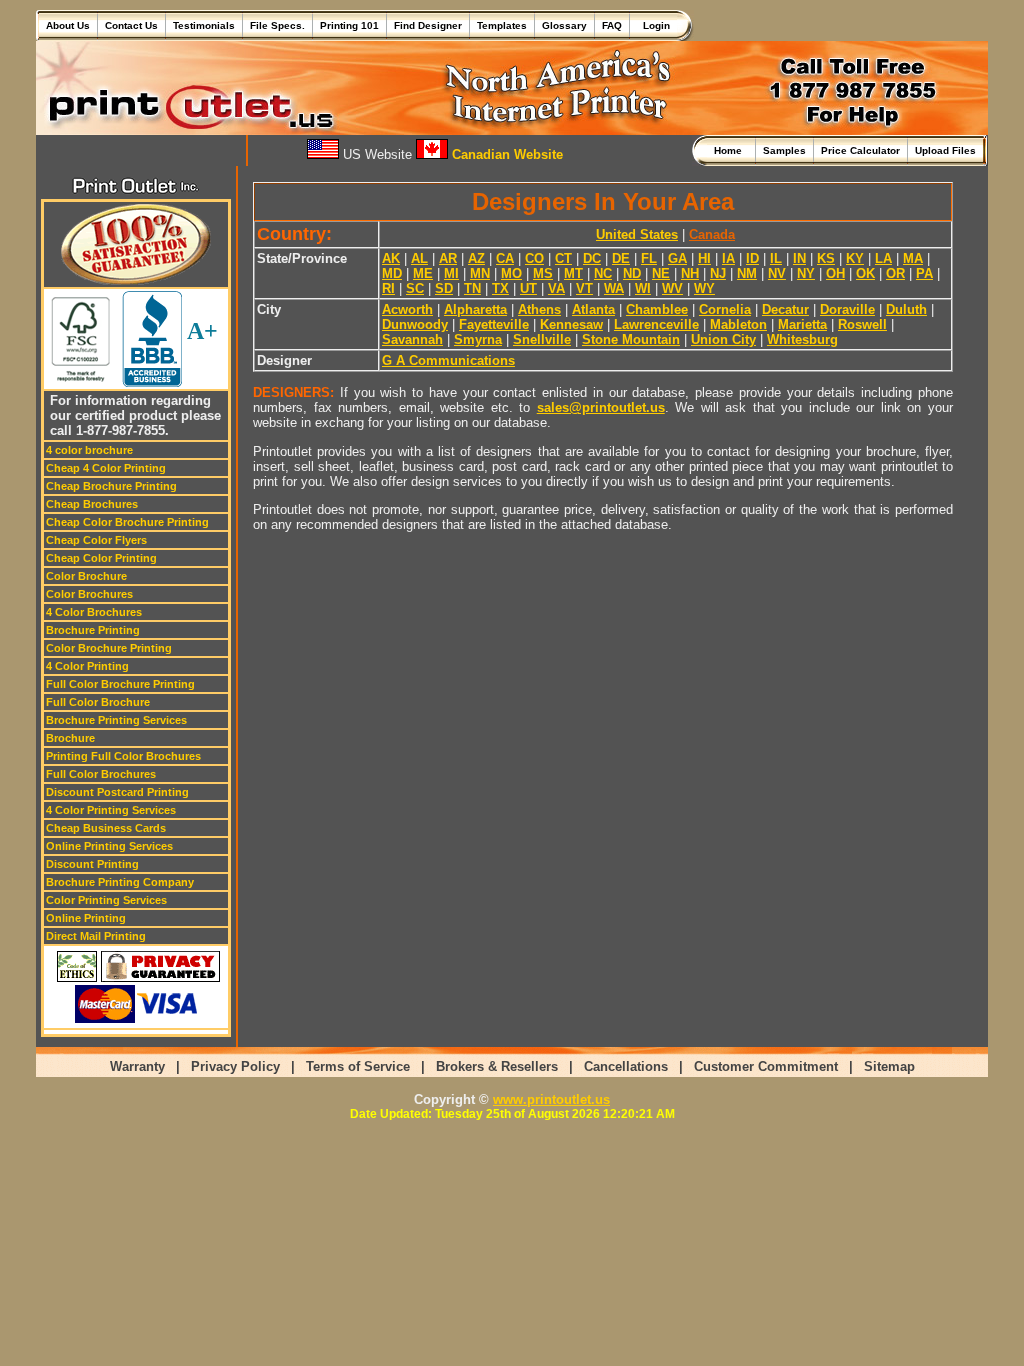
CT (563, 258)
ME (423, 273)
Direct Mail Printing (96, 936)
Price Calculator (860, 150)
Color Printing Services (106, 900)
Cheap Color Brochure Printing (127, 522)
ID (752, 258)
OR (895, 273)
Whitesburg (802, 339)
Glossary (564, 25)
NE (661, 273)
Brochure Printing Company (120, 882)
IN (799, 258)
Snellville (542, 339)
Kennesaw (571, 324)
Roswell (862, 324)
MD (392, 273)
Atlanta (593, 309)
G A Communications (448, 360)
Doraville (847, 309)
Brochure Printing (93, 630)
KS (826, 258)
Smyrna (478, 339)
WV (672, 288)
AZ (476, 258)
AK (391, 258)
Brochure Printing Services (116, 720)
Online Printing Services (109, 846)
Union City (723, 339)
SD (444, 288)
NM (747, 273)
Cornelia (725, 309)
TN (472, 288)
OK (865, 273)
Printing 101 (349, 25)
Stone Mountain (631, 339)
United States (637, 234)
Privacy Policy (235, 1066)
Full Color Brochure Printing (120, 684)
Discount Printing (92, 864)
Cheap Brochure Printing (111, 486)
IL (776, 258)
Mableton (738, 324)
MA (913, 258)
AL (419, 258)
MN (480, 273)
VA (556, 288)
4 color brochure (89, 450)
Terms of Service (358, 1066)
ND (632, 273)
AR (448, 258)
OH (835, 273)
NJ (718, 273)
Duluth (906, 309)
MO (511, 273)
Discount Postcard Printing (117, 792)
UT (528, 288)
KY (855, 258)
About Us (68, 25)
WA (614, 288)
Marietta (802, 324)
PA (924, 273)
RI (388, 288)
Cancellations (626, 1066)
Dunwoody (415, 324)
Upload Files (945, 150)
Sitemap (889, 1066)
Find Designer (428, 25)
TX (500, 288)
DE (621, 258)
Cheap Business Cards (106, 828)
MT (573, 273)
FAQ (612, 25)
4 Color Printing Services (111, 810)
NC (603, 273)
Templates (502, 25)
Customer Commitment (766, 1066)
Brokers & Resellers (497, 1066)
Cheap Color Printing (101, 558)
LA (883, 258)
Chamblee (657, 309)
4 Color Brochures (94, 612)
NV (777, 273)
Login (653, 25)
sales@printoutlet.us (601, 407)
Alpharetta (475, 309)
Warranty (137, 1066)
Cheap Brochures (92, 504)
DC (592, 258)
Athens (539, 309)
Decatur (785, 309)
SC (415, 288)
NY (806, 273)
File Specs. (277, 25)
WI (643, 288)
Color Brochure (86, 576)
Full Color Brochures (101, 774)
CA (505, 258)
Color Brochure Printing (109, 648)
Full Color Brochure (98, 702)
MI (451, 273)
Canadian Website (505, 154)
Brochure (70, 738)
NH (690, 273)
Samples (784, 150)
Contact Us (131, 25)
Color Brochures (89, 594)
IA (728, 258)
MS (543, 273)
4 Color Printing (87, 666)
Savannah (412, 339)
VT (584, 288)
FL (649, 258)
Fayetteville (494, 324)
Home (731, 150)
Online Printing (86, 918)
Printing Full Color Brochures (123, 756)
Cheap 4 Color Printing (106, 468)
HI (704, 258)
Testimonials (204, 25)
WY (704, 288)
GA (677, 258)
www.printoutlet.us (551, 1099)
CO (534, 258)
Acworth (407, 309)
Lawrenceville (656, 324)
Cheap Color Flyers (96, 540)
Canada (712, 234)
